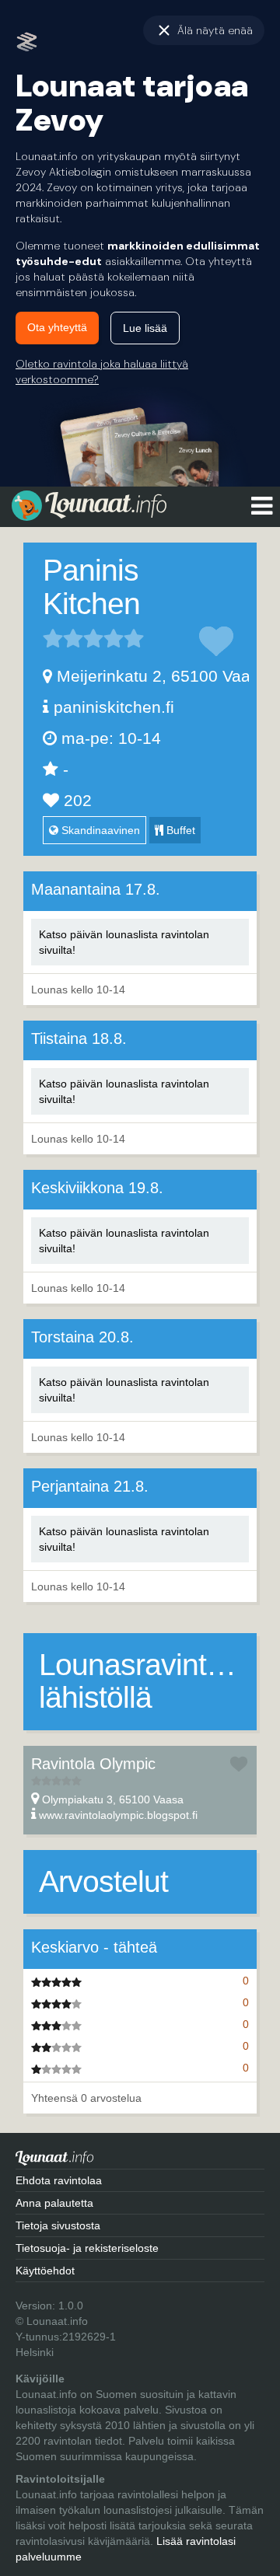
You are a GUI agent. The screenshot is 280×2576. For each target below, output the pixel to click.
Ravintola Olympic (93, 1764)
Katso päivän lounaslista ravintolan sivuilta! (124, 942)
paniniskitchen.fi (114, 707)
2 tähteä (63, 638)
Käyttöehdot (45, 2271)
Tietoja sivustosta (58, 2225)
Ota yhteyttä (57, 327)
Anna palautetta (54, 2203)
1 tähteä (53, 638)
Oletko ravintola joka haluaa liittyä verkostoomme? (102, 372)
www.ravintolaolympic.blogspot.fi (118, 1815)
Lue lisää (145, 328)
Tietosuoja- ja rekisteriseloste (87, 2248)
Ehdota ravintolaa (59, 2180)
